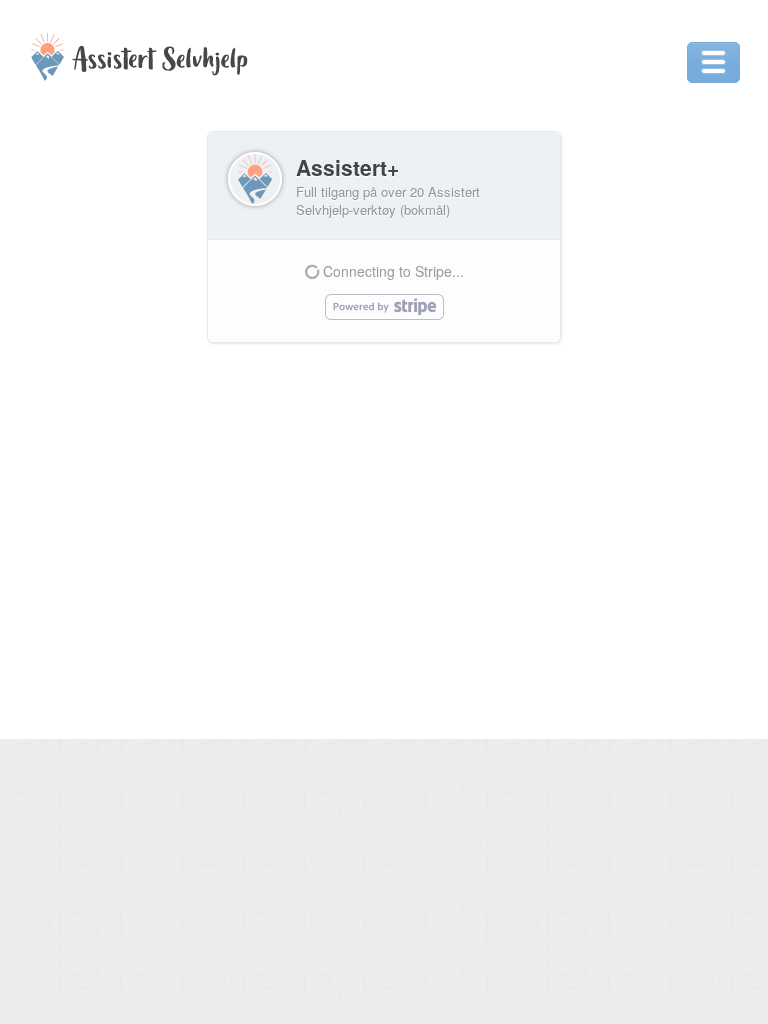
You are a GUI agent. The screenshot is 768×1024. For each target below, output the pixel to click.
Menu (713, 62)
